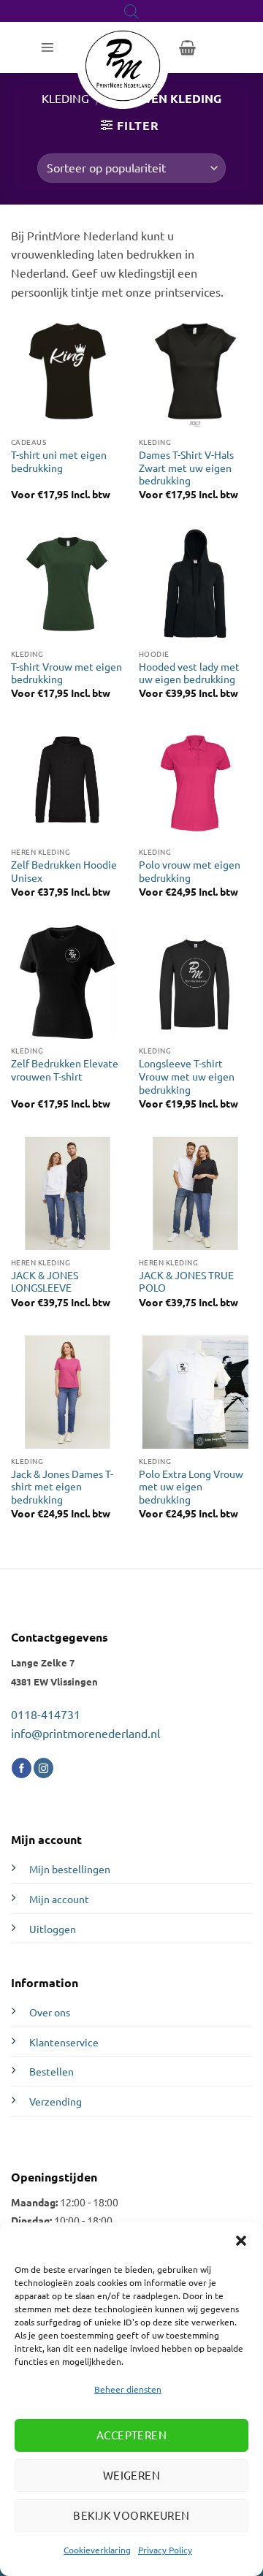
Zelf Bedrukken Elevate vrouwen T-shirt (65, 1070)
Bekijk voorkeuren (131, 2515)
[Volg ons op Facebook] (22, 1768)
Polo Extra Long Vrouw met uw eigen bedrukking (191, 1487)
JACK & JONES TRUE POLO (186, 1282)
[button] (241, 2241)
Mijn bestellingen (70, 1869)
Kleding (65, 98)
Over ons (50, 2012)
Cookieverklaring (97, 2550)
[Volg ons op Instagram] (43, 1768)
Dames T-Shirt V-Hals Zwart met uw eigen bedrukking (186, 468)
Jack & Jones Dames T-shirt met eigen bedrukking (62, 1487)
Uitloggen (53, 1929)
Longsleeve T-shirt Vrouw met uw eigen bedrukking (187, 1076)
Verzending (56, 2101)
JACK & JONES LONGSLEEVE (45, 1282)
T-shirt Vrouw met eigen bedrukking (66, 673)
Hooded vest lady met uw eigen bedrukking (189, 673)
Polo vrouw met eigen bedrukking (190, 871)
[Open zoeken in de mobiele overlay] (131, 11)
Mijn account (59, 1899)
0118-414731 (46, 1714)
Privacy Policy (165, 2550)
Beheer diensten (128, 2389)
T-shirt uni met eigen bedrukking (59, 461)
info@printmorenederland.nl (85, 1733)
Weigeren (132, 2475)
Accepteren (132, 2435)
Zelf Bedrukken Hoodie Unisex (64, 871)
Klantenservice (64, 2042)
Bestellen (52, 2071)
